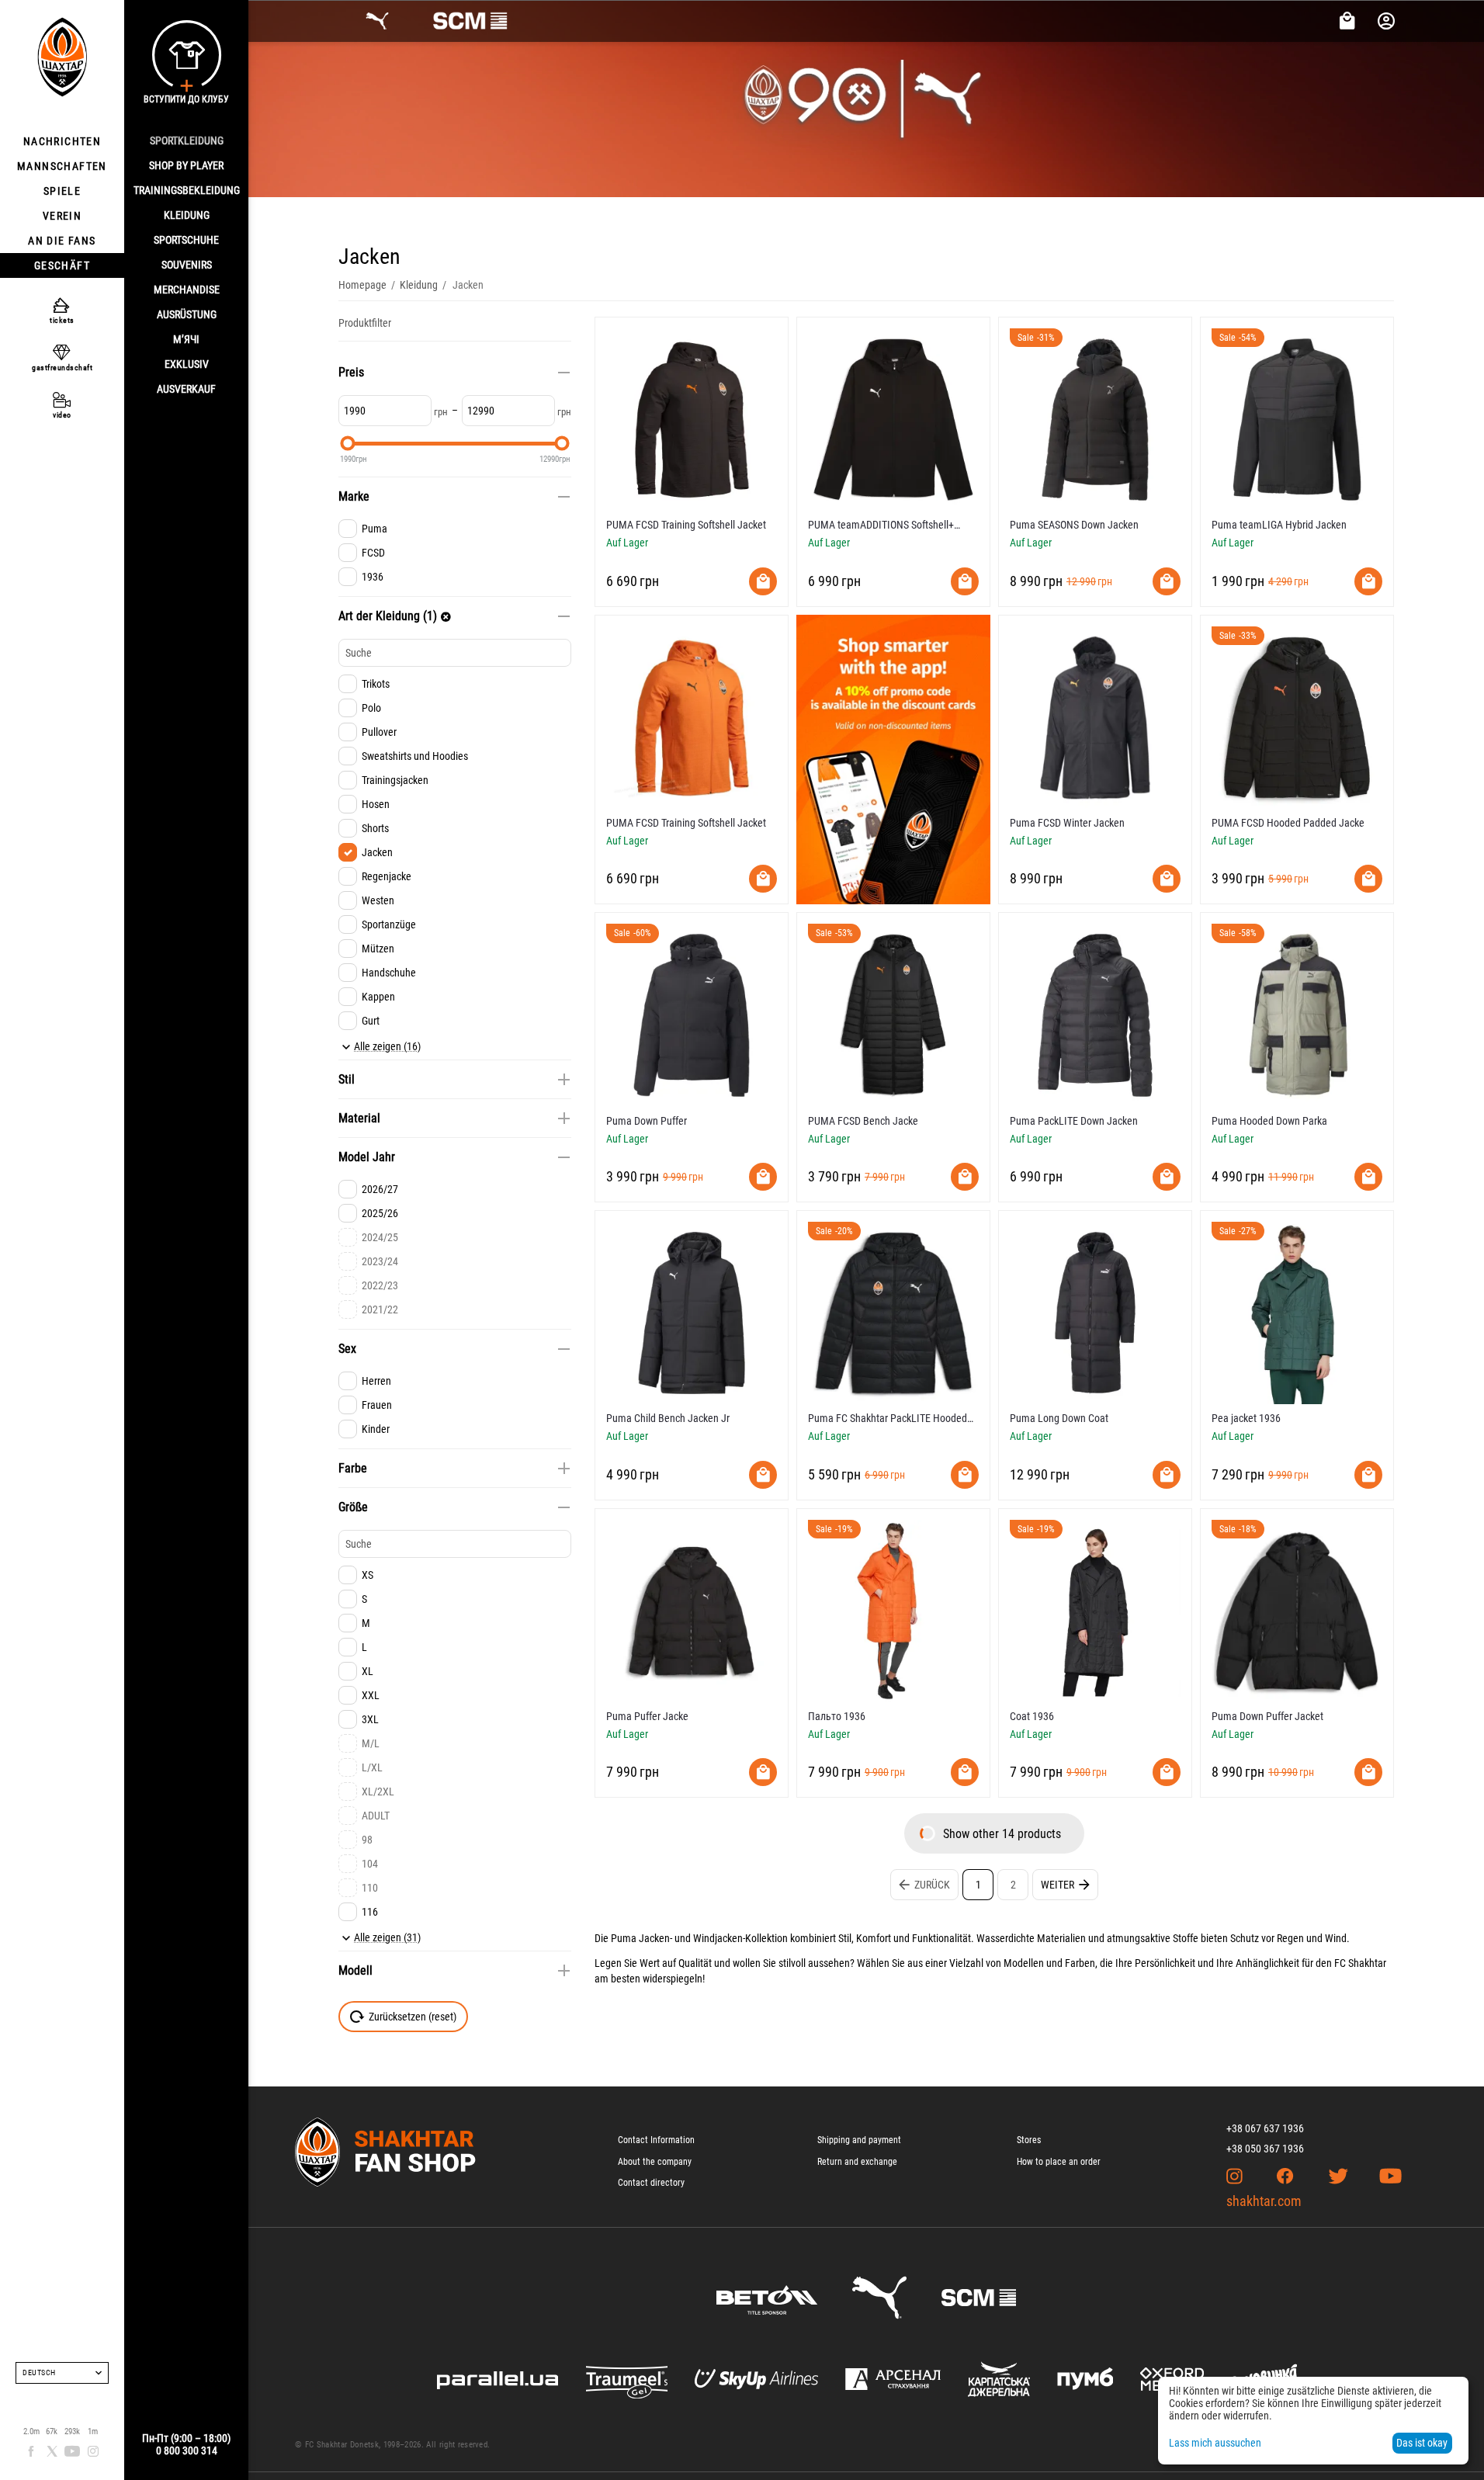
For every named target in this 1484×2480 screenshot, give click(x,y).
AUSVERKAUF (186, 389)
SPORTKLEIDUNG (187, 140)
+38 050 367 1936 (1265, 2149)
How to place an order (1059, 2162)
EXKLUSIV (187, 364)
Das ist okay (1422, 2443)
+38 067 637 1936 (1265, 2128)
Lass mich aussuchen (1215, 2443)
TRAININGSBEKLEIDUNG (187, 190)
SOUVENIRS (187, 265)
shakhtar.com (1264, 2201)
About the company (655, 2162)
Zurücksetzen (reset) (413, 2017)
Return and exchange (857, 2162)
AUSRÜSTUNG (187, 314)
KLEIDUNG (187, 215)
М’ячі (186, 339)
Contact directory (651, 2183)
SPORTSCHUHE (186, 240)
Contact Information (656, 2140)
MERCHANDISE (187, 290)
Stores (1029, 2140)
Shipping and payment (859, 2140)
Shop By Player (186, 165)
